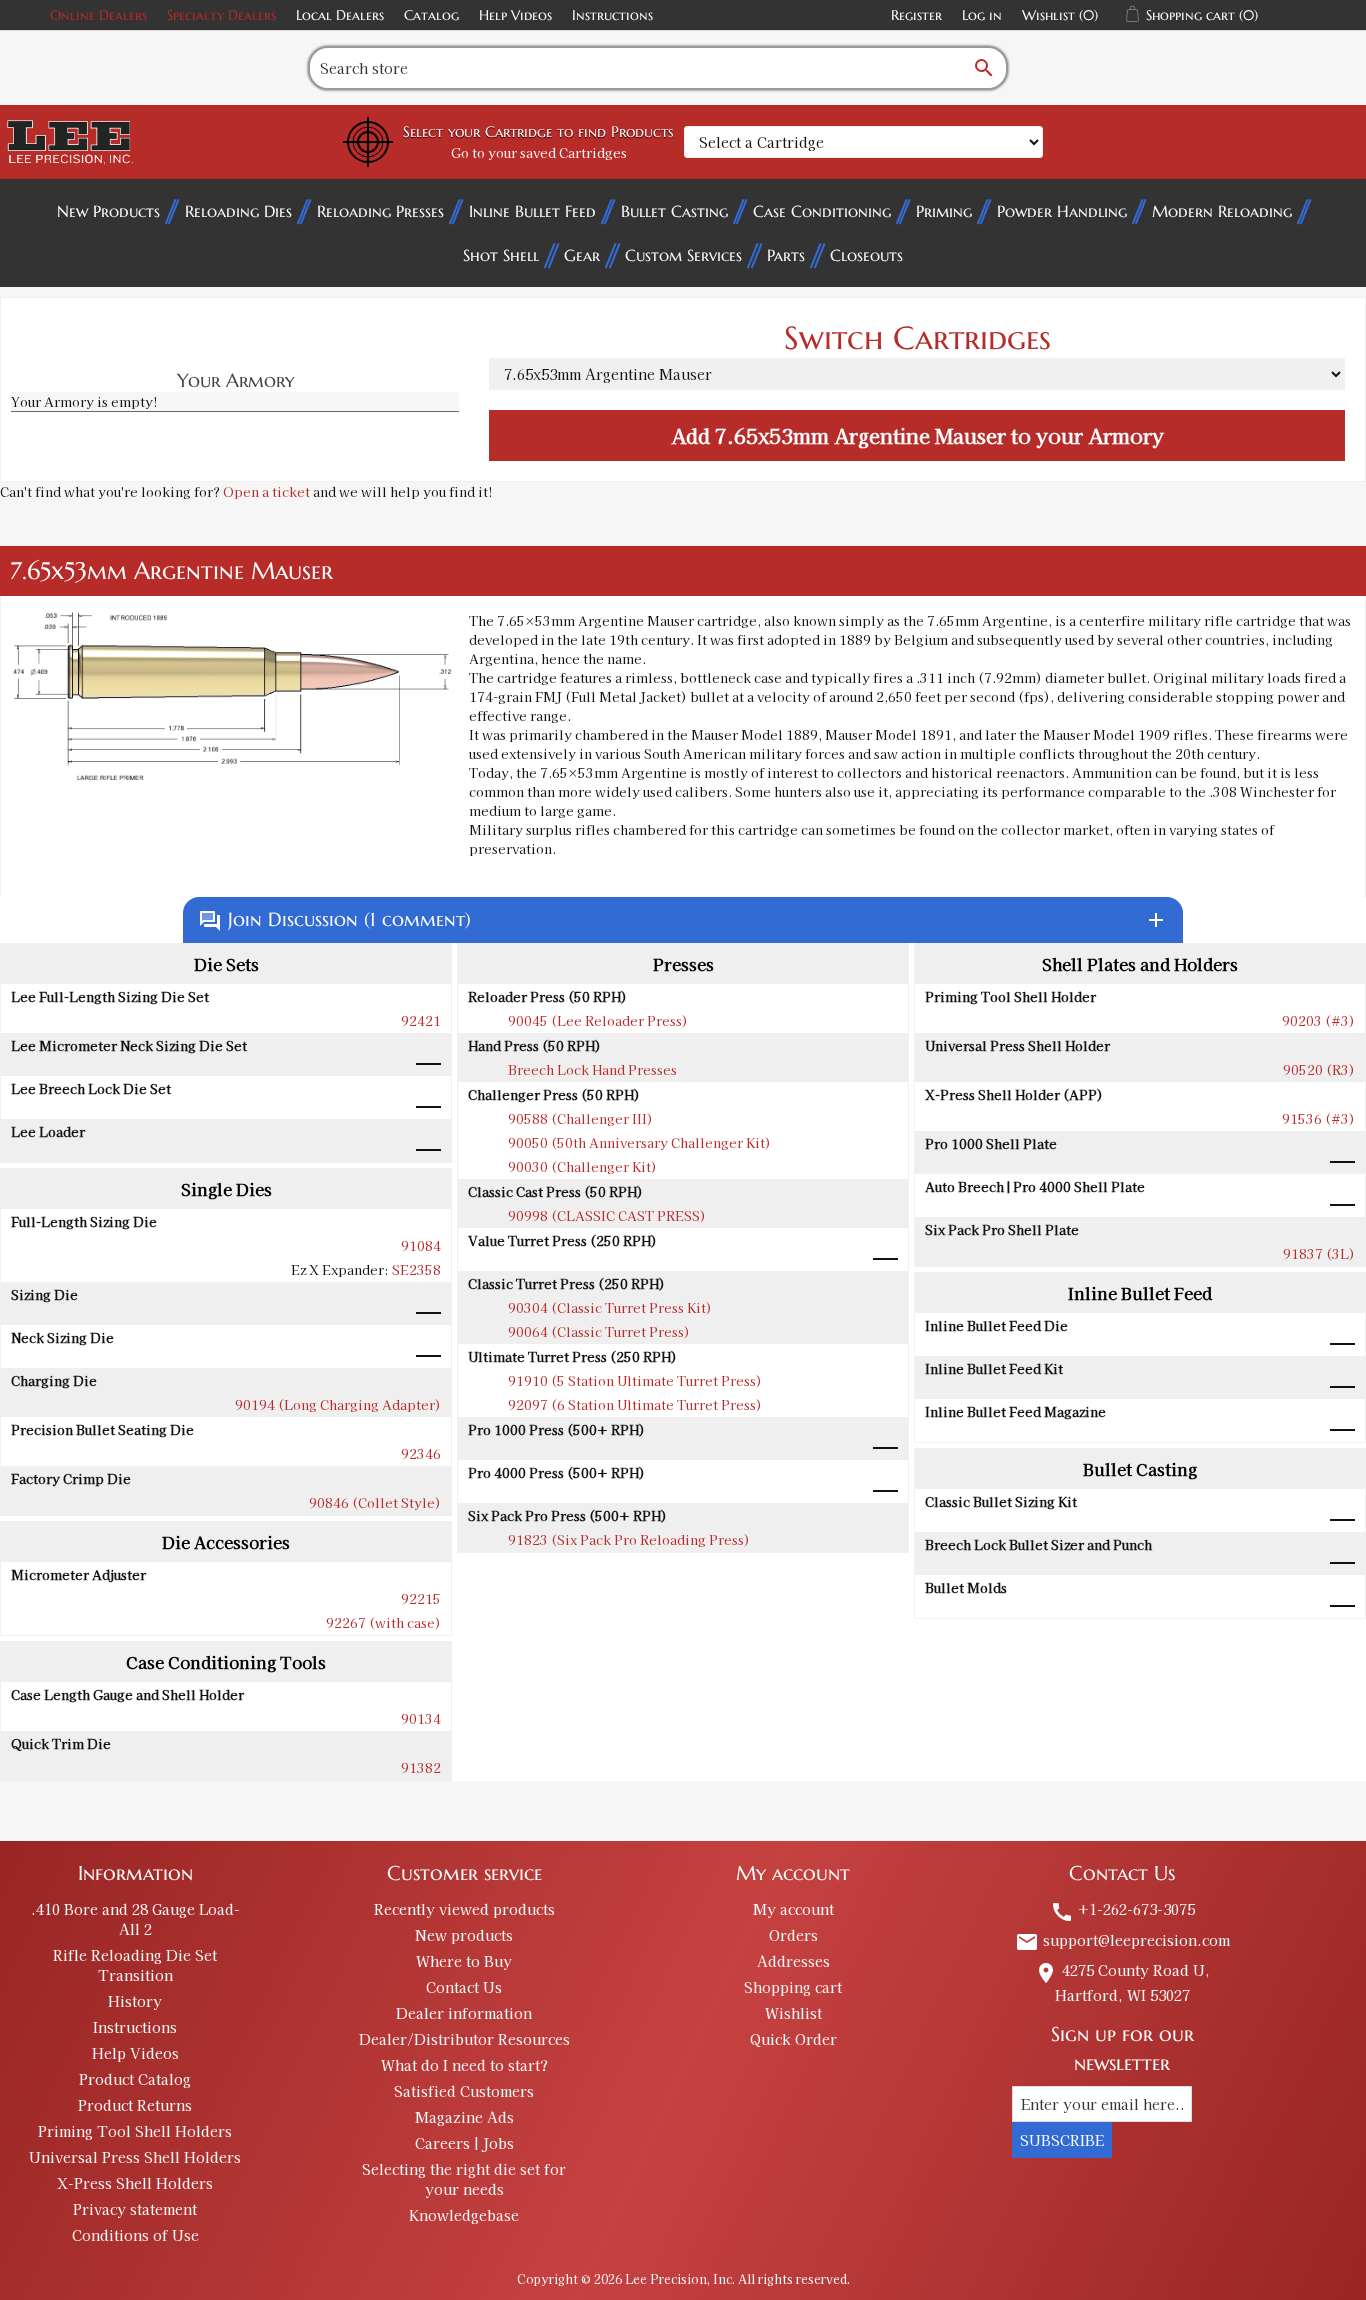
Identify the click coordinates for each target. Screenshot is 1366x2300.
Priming (944, 211)
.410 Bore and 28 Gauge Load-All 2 (135, 1919)
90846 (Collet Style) (375, 1502)
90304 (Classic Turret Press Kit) (610, 1307)
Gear (582, 255)
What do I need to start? (464, 2065)
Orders (793, 1935)
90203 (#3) (1318, 1020)
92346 (421, 1453)
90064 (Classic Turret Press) (599, 1331)
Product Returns (135, 2105)
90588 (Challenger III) (580, 1118)
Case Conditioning (822, 211)
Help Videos (515, 15)
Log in (982, 15)
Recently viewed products (464, 1909)
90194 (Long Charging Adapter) (338, 1404)
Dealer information (464, 2013)
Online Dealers (98, 15)
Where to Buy (464, 1961)
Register (916, 15)
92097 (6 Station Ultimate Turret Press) (635, 1404)
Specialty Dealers (221, 15)
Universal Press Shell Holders (135, 2157)
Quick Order (793, 2039)
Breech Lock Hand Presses (592, 1069)
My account (793, 1909)
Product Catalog (135, 2079)
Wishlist (793, 2013)
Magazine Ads (464, 2117)
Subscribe (1062, 2140)
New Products (108, 211)
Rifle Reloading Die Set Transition (135, 1965)
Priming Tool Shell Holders (135, 2131)
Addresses (793, 1961)
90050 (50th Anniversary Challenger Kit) (639, 1142)
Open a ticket (266, 491)
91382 (421, 1767)
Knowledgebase (464, 2215)
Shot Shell (501, 255)
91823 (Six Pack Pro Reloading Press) (629, 1539)
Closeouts (866, 255)
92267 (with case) (383, 1622)
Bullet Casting (674, 211)
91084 (421, 1245)
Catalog (431, 15)
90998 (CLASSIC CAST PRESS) (607, 1215)
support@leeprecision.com (1122, 1940)
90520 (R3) (1319, 1069)
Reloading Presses (380, 211)
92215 (421, 1598)
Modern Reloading (1222, 211)
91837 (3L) (1319, 1253)
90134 (421, 1718)
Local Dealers (340, 15)
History (135, 2001)
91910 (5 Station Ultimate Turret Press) (635, 1380)
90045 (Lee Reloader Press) (598, 1020)
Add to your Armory (917, 435)
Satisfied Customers (464, 2091)
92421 (421, 1020)
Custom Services (683, 255)
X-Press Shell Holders (135, 2183)
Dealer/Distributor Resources (464, 2039)
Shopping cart (793, 1987)
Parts (786, 255)
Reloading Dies (238, 211)
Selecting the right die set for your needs (464, 2179)
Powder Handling (1062, 211)
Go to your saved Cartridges (539, 152)
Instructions (612, 15)
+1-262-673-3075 (1122, 1909)
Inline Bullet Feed (532, 211)
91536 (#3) (1318, 1118)
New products (464, 1935)
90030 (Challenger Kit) (582, 1166)
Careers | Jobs (464, 2143)
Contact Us (464, 1987)
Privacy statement (135, 2209)
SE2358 (416, 1269)
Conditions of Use (135, 2235)
